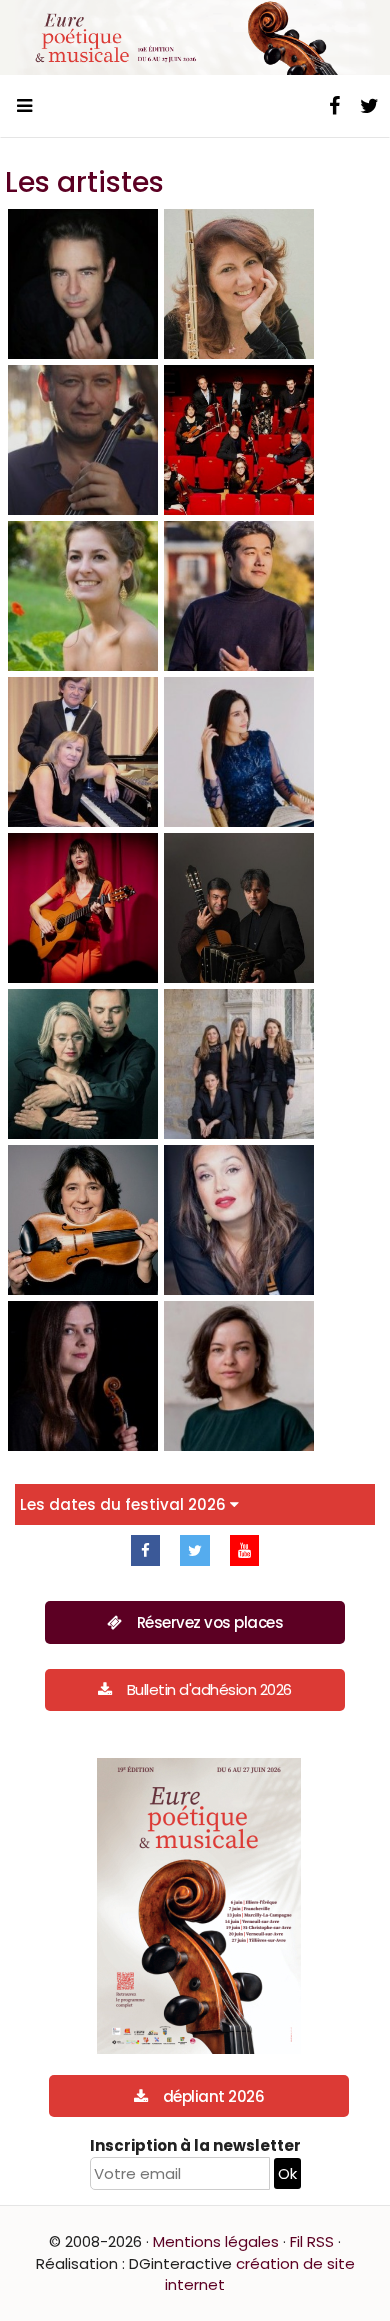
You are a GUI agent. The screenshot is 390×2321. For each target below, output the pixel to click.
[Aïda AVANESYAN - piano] (239, 752)
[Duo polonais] (83, 752)
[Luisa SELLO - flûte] (239, 284)
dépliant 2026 (214, 2096)
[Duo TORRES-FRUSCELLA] (239, 908)
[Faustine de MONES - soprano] (83, 596)
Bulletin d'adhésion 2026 (209, 1689)
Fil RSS (312, 2241)
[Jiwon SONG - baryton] (239, 596)
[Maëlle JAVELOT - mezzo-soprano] (239, 1376)
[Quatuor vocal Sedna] (239, 1064)
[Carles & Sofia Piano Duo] (83, 1064)
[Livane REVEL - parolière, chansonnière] (83, 908)
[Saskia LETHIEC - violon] (83, 1220)
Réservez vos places (210, 1622)
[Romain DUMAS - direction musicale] (83, 284)
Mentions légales (216, 2241)
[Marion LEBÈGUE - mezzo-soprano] (239, 1220)
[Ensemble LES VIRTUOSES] (239, 440)
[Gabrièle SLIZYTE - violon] (83, 1376)
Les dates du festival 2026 (125, 1504)
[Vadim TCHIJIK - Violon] (83, 440)
